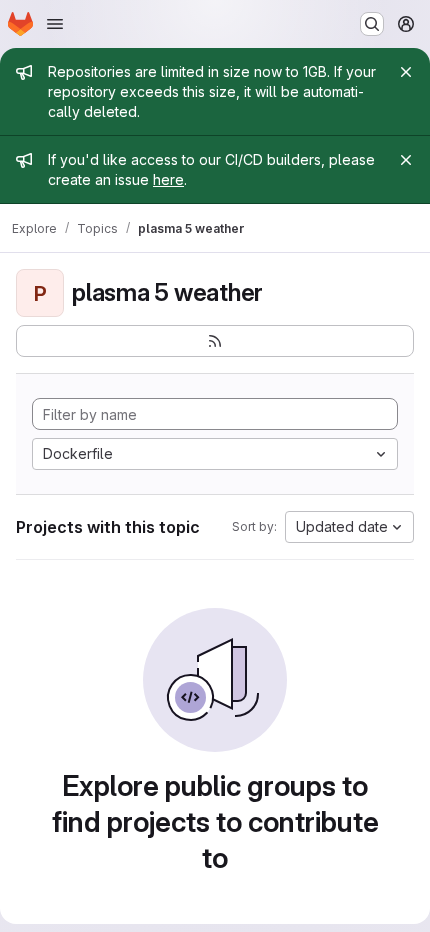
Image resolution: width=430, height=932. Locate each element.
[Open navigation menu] (55, 24)
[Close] (406, 72)
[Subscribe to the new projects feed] (215, 341)
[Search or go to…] (372, 24)
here (168, 179)
